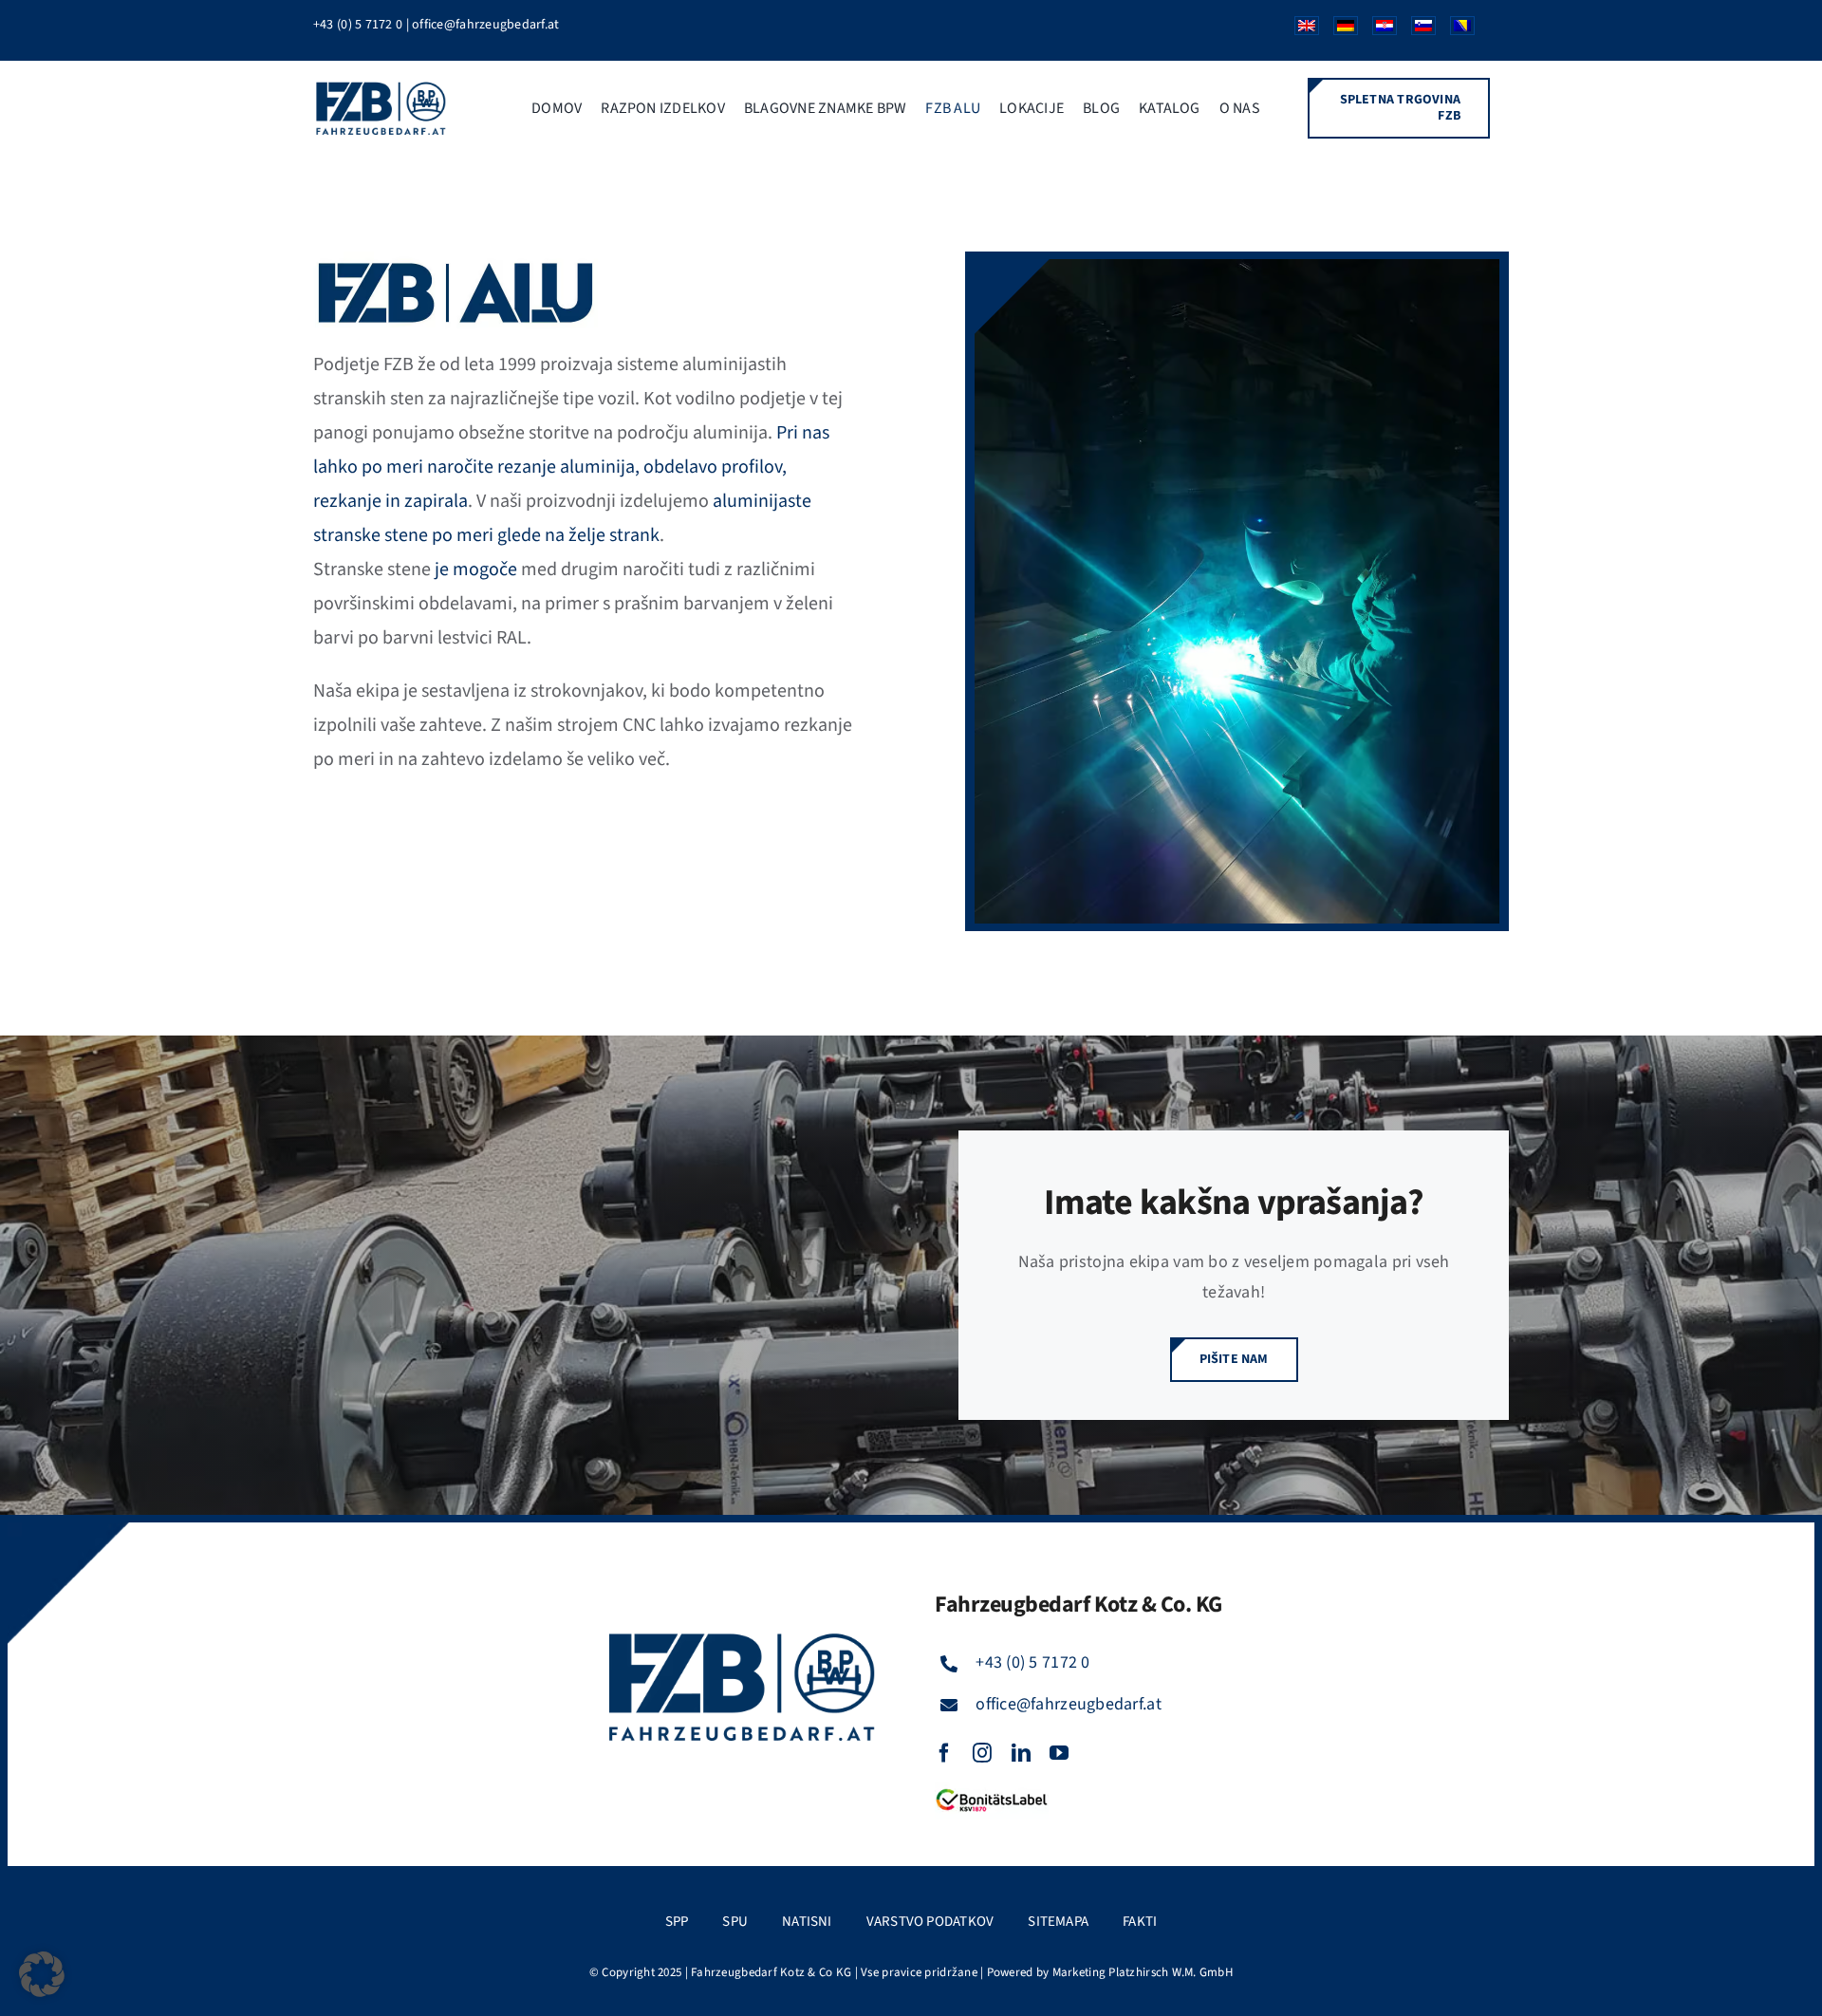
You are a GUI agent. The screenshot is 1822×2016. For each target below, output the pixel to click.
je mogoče (476, 569)
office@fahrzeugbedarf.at (485, 25)
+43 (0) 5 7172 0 (358, 25)
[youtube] (1059, 1753)
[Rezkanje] (1237, 267)
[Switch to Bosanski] (1455, 30)
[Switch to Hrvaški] (1377, 30)
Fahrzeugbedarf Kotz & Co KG (771, 1972)
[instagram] (982, 1753)
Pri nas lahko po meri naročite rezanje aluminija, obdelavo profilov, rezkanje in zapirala (571, 467)
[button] (42, 1974)
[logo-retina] (382, 88)
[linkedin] (1021, 1753)
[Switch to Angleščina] (1300, 30)
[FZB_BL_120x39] (992, 1790)
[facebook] (944, 1753)
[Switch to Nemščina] (1339, 30)
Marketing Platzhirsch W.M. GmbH (1143, 1972)
